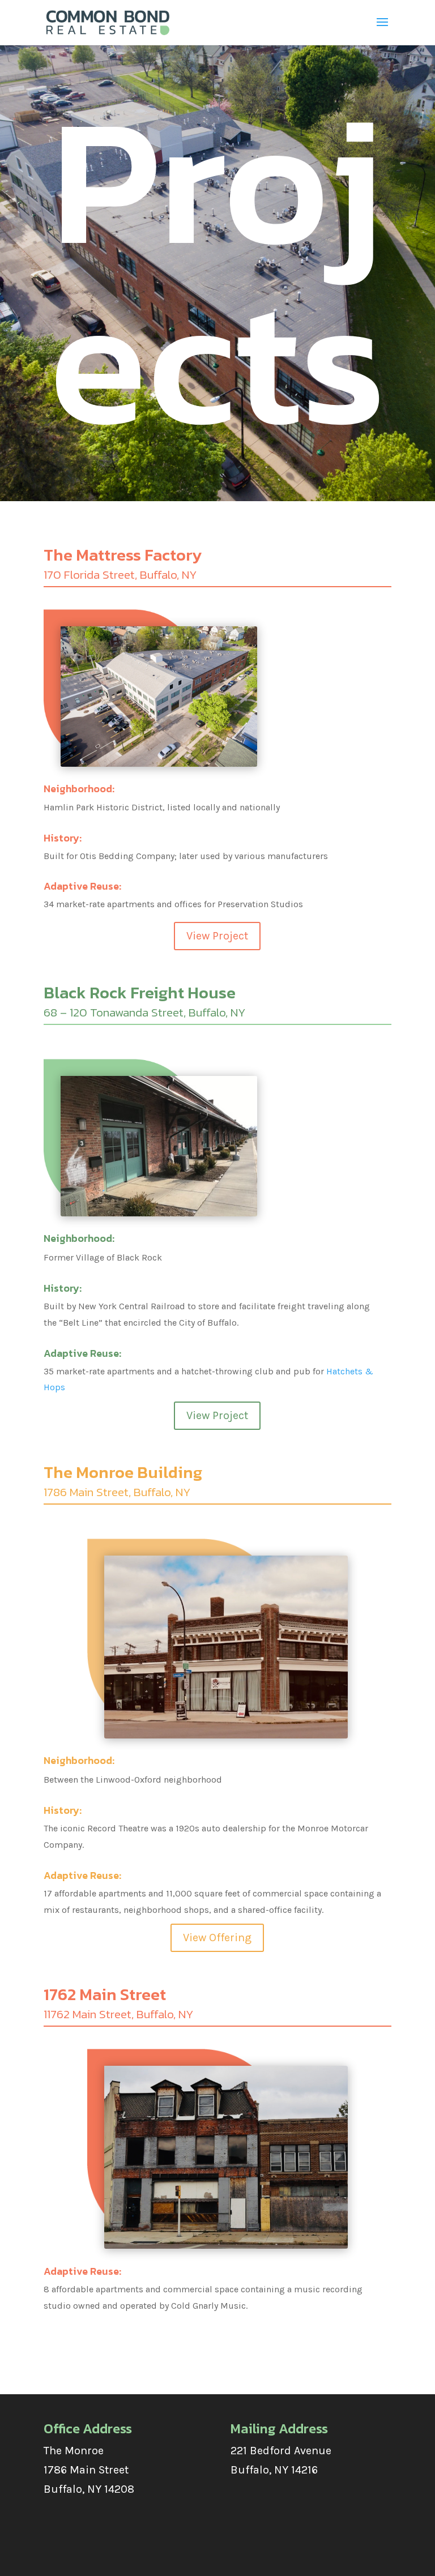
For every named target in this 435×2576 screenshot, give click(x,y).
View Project (217, 936)
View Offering (217, 1938)
